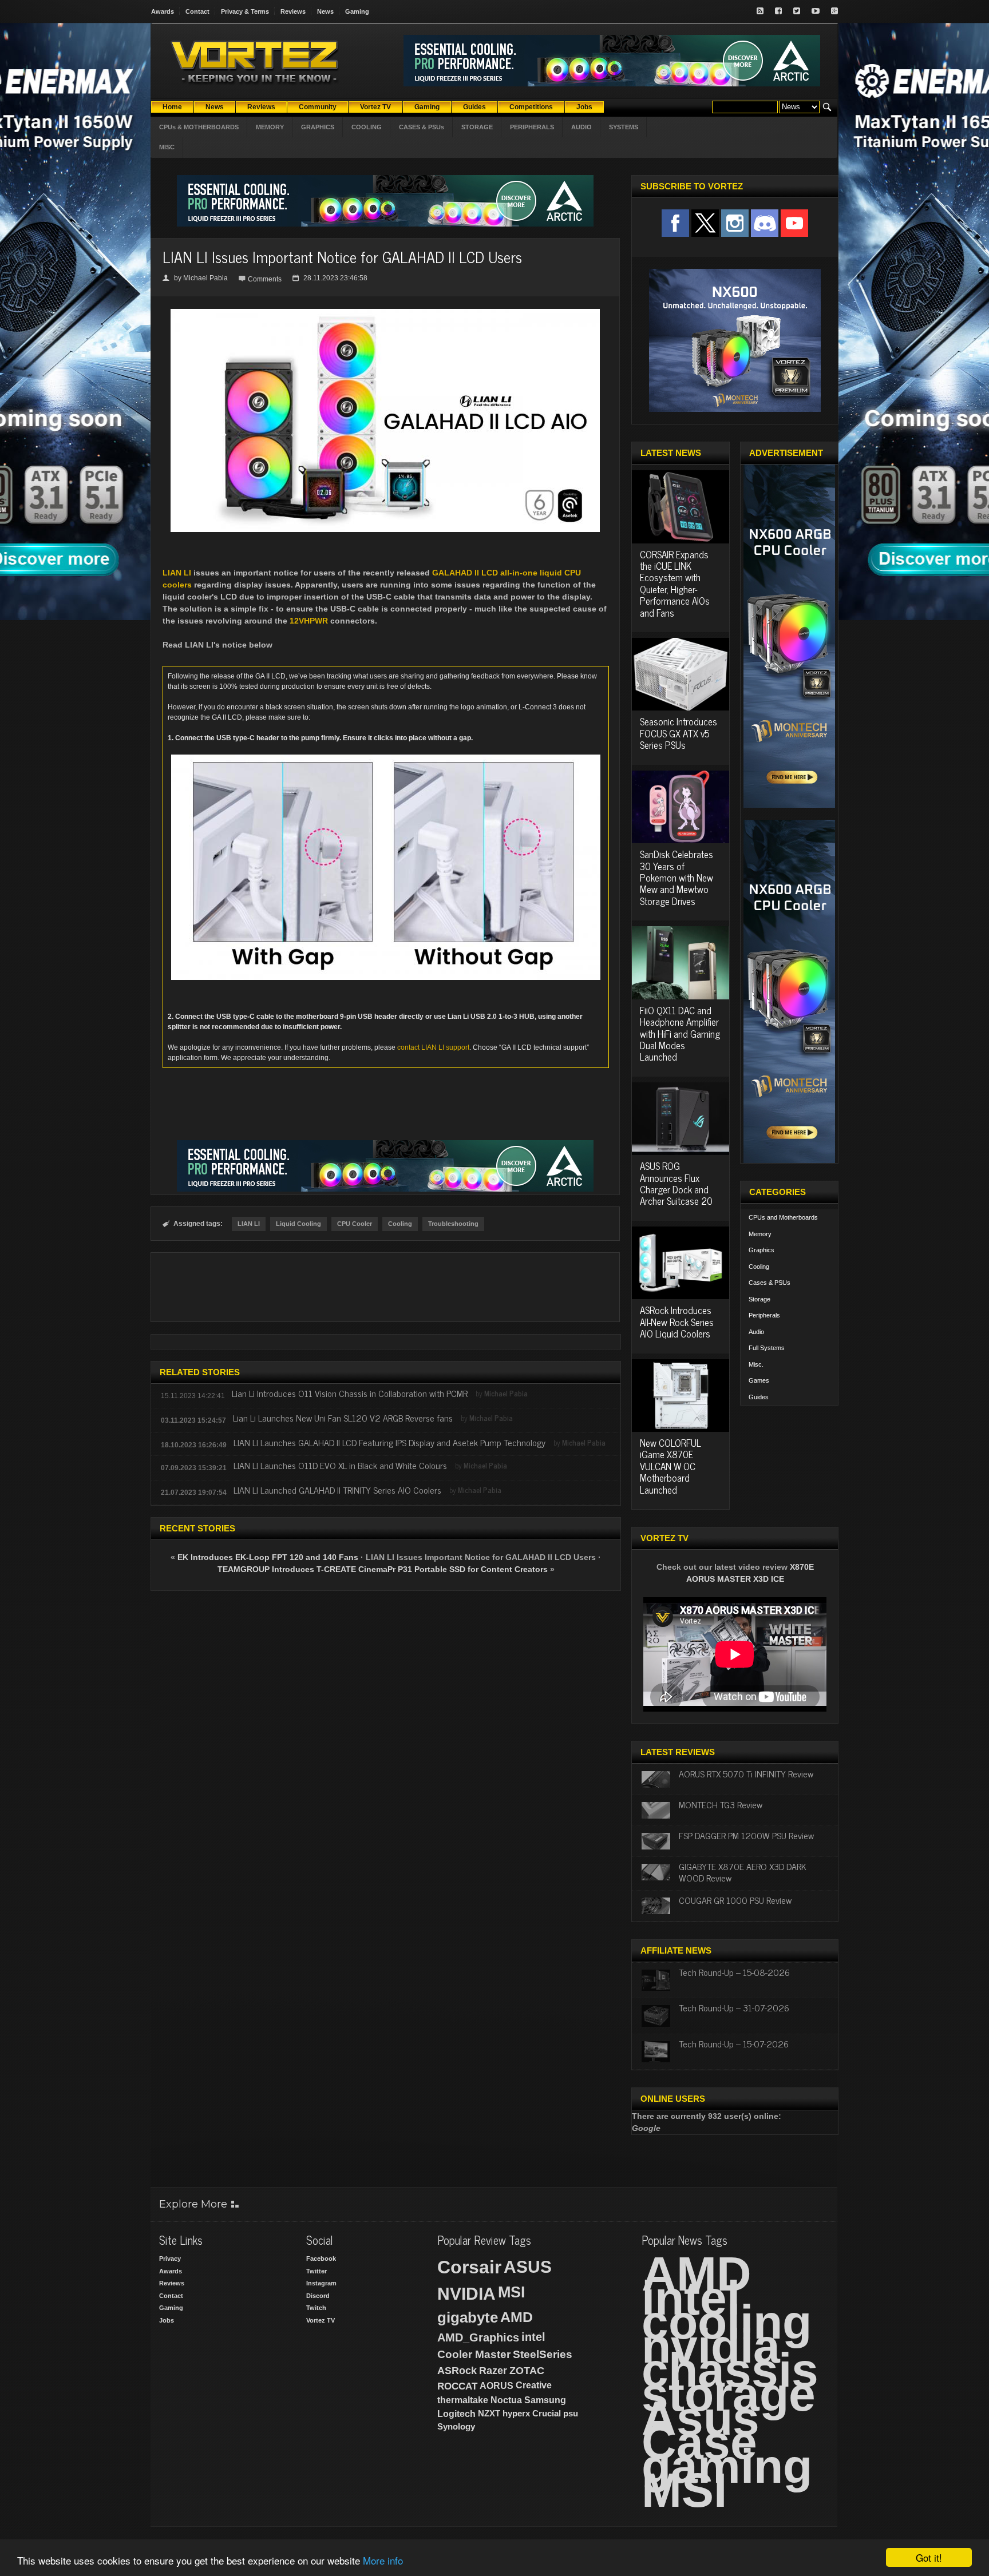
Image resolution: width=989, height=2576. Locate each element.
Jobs (167, 2320)
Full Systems (767, 1348)
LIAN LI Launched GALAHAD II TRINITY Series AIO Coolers (337, 1490)
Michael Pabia (205, 278)
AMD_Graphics (478, 2337)
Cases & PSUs (770, 1283)
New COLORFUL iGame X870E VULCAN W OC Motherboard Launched (670, 1466)
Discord (318, 2296)
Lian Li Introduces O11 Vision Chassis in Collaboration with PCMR (350, 1393)
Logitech (456, 2414)
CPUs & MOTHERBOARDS (199, 127)
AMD (517, 2317)
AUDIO (581, 127)
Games (759, 1380)
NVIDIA (466, 2294)
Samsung (545, 2400)
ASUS (528, 2267)
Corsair (469, 2267)
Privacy (170, 2259)
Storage (759, 1299)
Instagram (321, 2283)
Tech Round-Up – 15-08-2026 (734, 1972)
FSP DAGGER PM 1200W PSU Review (746, 1835)
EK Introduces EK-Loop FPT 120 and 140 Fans (268, 1557)
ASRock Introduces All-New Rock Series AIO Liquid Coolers (677, 1322)
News (325, 11)
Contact (197, 11)
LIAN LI (177, 573)
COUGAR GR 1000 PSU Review (735, 1900)
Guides (759, 1397)
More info (383, 2560)
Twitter (317, 2271)
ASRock (457, 2371)
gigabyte (468, 2317)
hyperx (516, 2413)
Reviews (293, 11)
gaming (727, 2466)
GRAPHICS (318, 127)
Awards (163, 11)
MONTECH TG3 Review (721, 1804)
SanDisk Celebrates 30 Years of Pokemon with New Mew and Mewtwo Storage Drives (677, 878)
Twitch (316, 2308)
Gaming (357, 11)
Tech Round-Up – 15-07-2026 (734, 2043)
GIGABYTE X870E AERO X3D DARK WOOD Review (743, 1872)
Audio (756, 1332)
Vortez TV (321, 2320)
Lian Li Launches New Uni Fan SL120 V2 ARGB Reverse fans (344, 1418)
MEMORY (270, 127)
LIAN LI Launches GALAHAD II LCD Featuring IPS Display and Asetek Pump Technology (389, 1442)
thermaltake (463, 2400)
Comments (265, 279)
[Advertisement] (385, 1287)
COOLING (367, 127)
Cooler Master (474, 2354)
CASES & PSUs (422, 127)
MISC (167, 147)
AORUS (497, 2386)
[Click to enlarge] (385, 313)
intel (533, 2337)
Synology (456, 2426)
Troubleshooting (453, 1224)
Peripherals (764, 1315)
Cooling (400, 1224)
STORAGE (477, 127)
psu (571, 2413)
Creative (534, 2385)
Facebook (321, 2259)
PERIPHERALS (532, 127)
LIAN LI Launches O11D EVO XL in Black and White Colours (340, 1465)
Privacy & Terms (245, 11)
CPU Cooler (355, 1224)
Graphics (761, 1250)
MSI (512, 2292)
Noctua (506, 2400)
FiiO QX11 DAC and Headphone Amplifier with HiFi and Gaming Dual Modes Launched (680, 1034)
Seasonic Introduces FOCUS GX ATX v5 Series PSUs (679, 733)
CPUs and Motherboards (783, 1217)
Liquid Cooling (298, 1224)
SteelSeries (543, 2354)
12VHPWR (309, 621)
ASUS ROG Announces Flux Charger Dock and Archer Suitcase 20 (676, 1183)
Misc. (756, 1364)
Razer (493, 2371)
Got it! (929, 2557)
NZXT (489, 2413)
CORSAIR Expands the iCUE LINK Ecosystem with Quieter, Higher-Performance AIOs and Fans (675, 584)
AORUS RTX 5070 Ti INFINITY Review (746, 1773)
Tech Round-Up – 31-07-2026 (734, 2007)
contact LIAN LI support (433, 1047)
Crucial (547, 2413)
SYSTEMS (624, 127)
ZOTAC (527, 2371)
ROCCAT (457, 2386)
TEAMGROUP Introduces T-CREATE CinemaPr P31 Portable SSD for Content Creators (383, 1569)
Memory (760, 1234)
